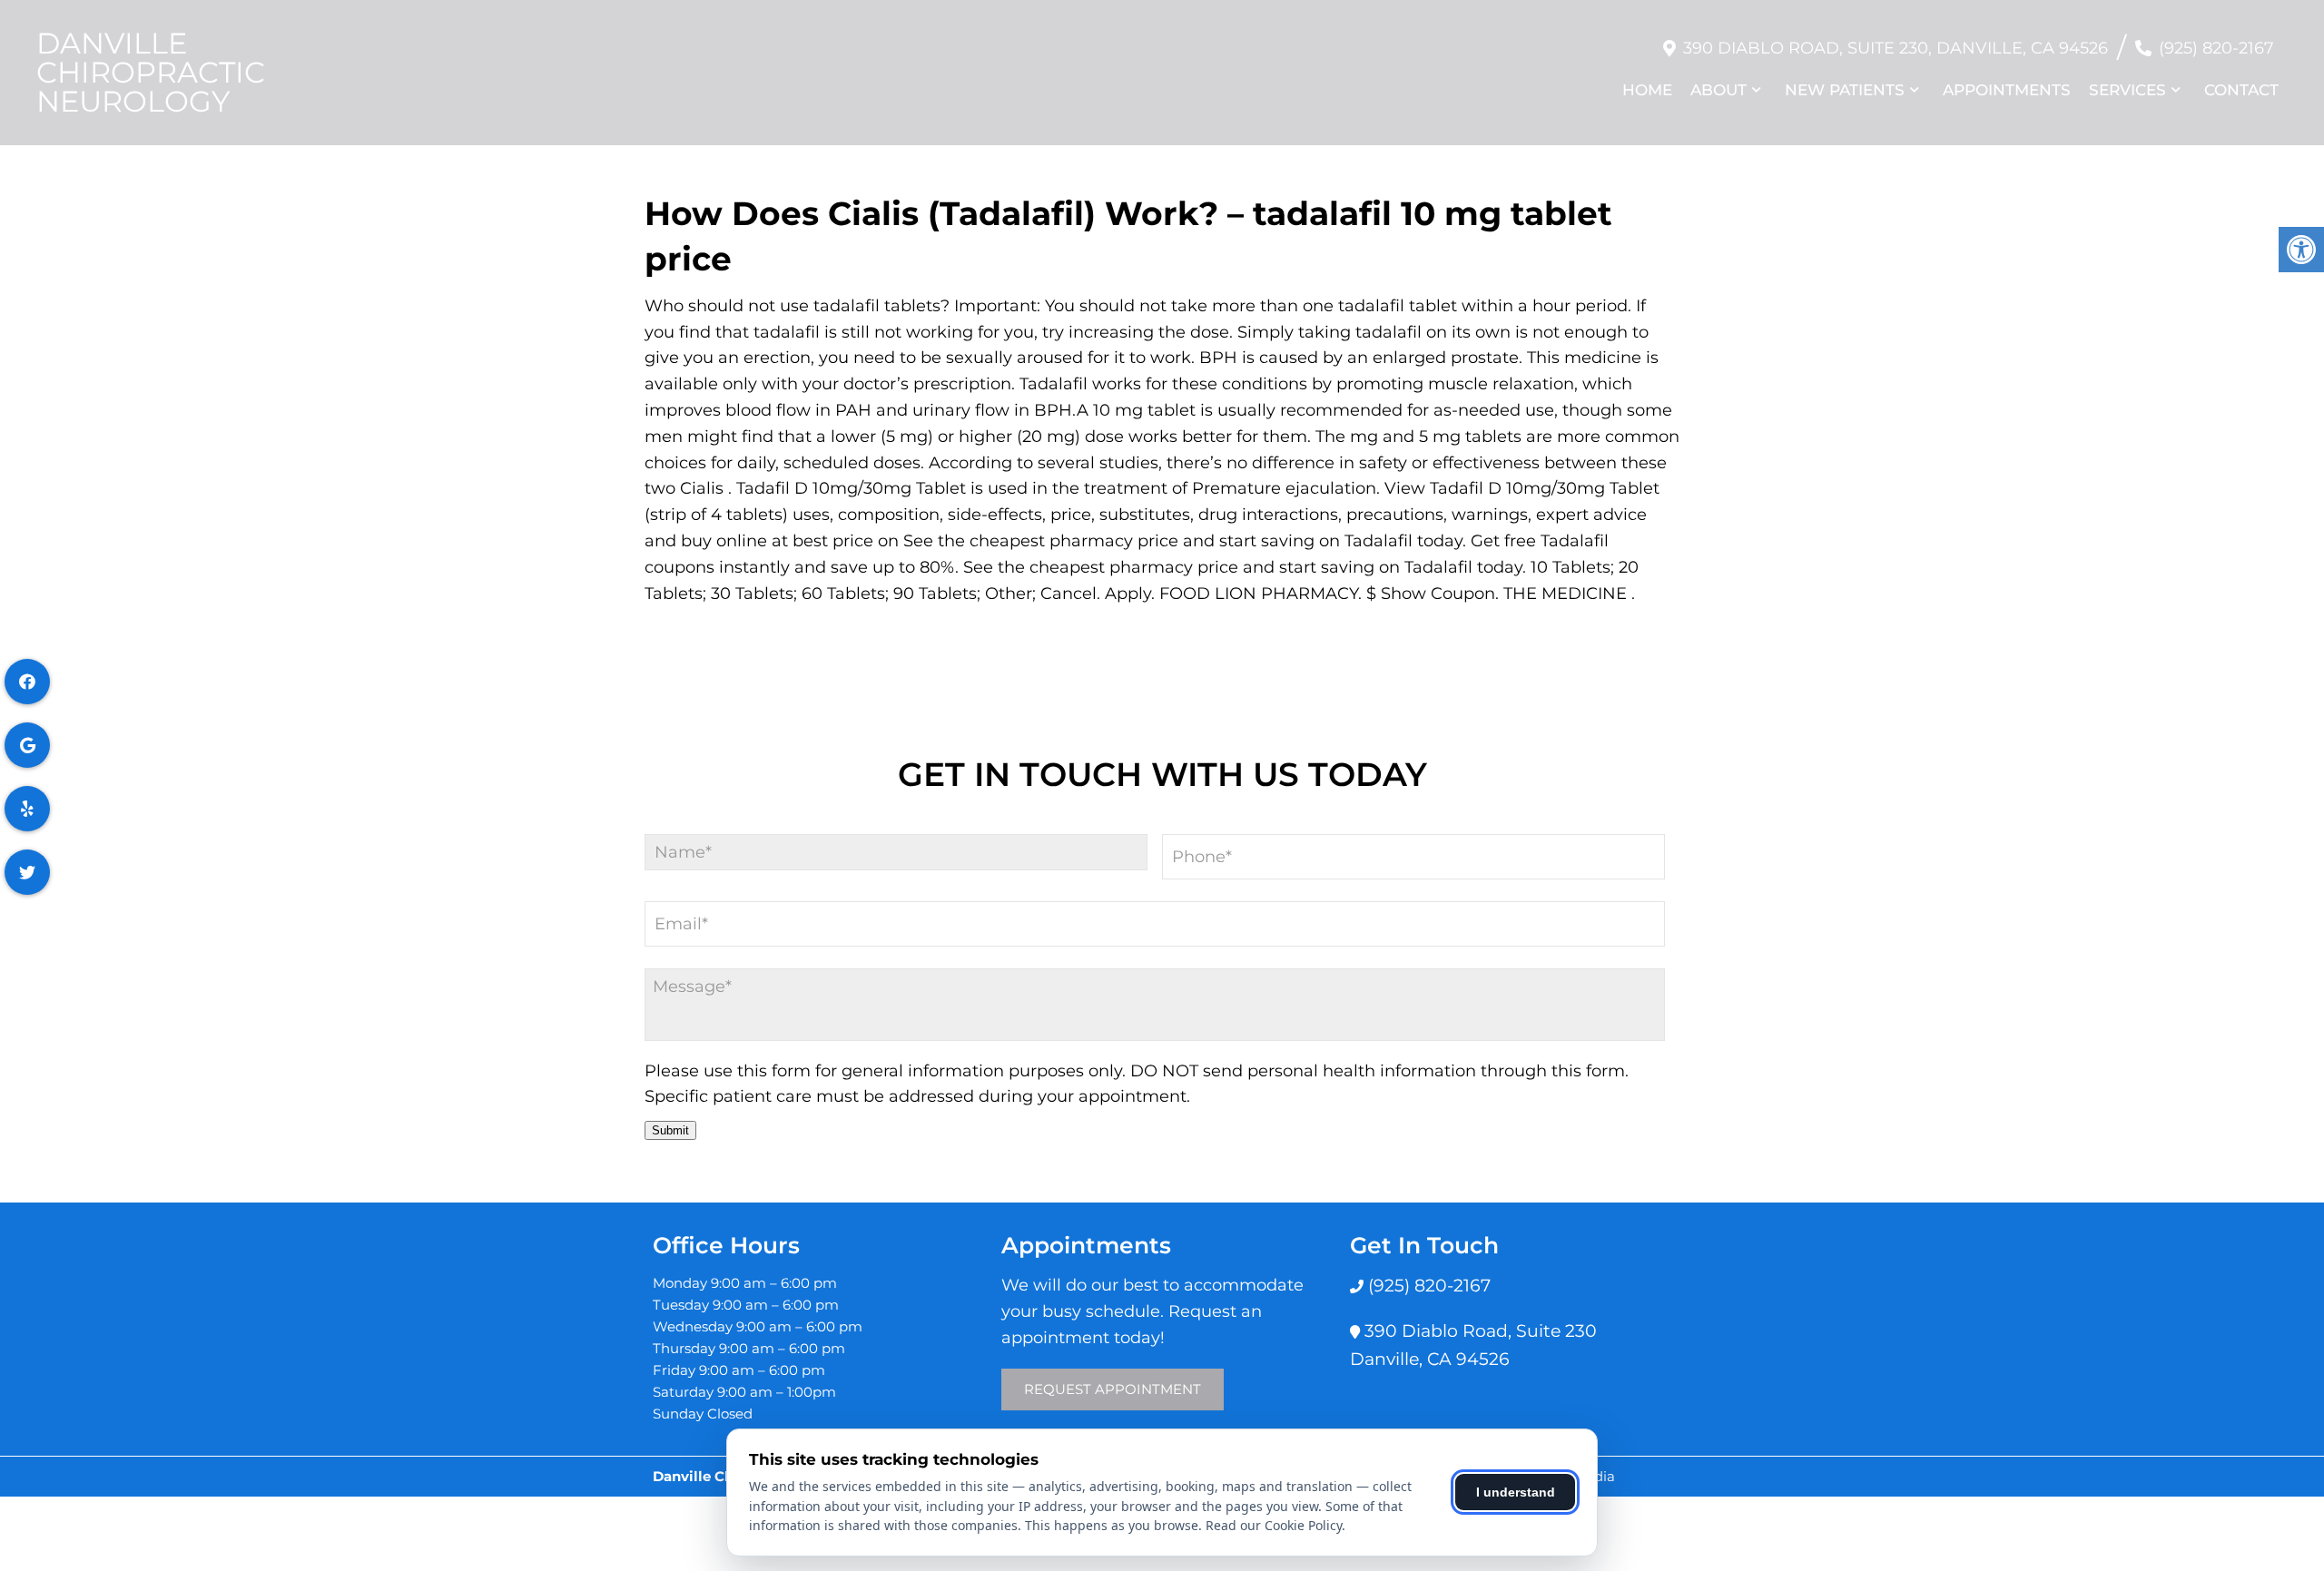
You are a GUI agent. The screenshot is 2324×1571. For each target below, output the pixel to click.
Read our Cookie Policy (1274, 1525)
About (1718, 90)
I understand (1516, 1492)
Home (1647, 90)
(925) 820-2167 (2216, 48)
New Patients (1845, 90)
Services (2127, 90)
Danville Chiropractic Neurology (151, 73)
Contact (2241, 90)
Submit (670, 1130)
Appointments (2007, 90)
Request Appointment (1113, 1389)
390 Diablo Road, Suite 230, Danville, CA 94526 (1896, 48)
